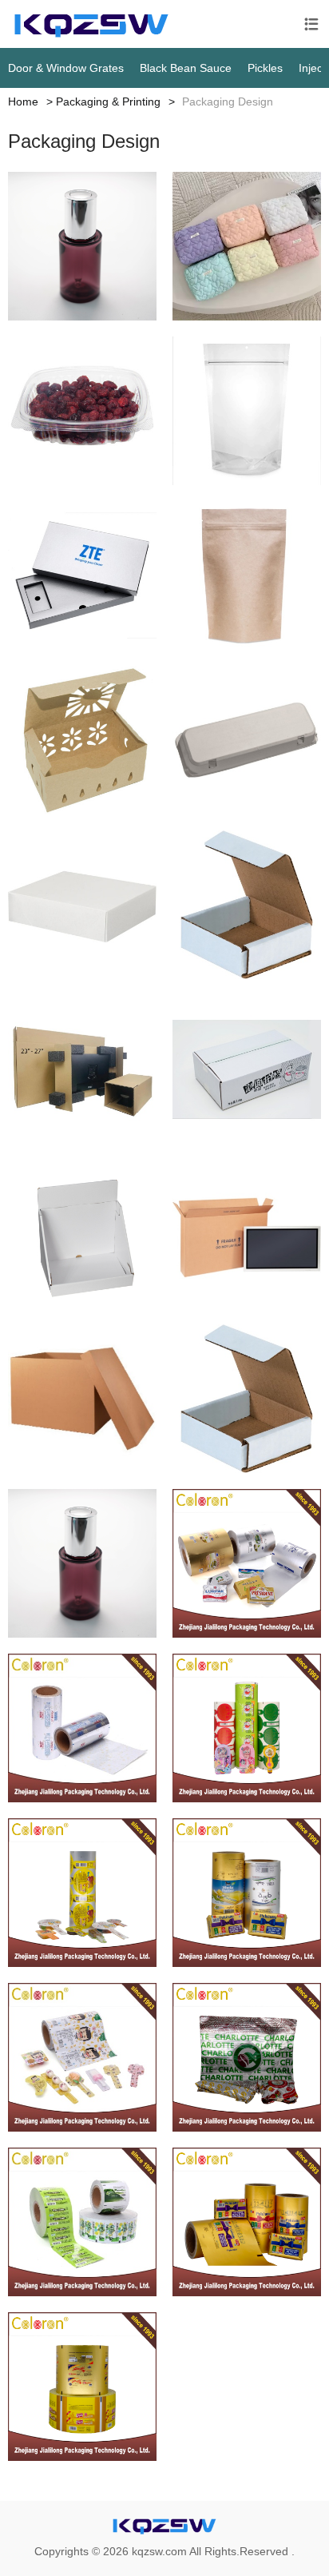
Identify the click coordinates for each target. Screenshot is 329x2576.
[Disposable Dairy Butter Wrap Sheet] (247, 1893)
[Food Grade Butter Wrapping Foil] (82, 2387)
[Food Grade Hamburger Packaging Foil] (247, 2057)
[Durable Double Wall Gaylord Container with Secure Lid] (82, 1399)
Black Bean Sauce (186, 68)
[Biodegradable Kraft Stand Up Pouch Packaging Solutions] (247, 575)
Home (23, 102)
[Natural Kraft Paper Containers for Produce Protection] (82, 740)
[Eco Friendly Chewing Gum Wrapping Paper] (82, 2222)
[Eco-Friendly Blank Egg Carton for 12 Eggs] (247, 740)
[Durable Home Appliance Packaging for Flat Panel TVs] (247, 1234)
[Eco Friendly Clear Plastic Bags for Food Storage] (247, 411)
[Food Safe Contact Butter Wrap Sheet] (247, 1563)
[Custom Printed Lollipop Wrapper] (82, 1893)
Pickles (265, 68)
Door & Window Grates (66, 68)
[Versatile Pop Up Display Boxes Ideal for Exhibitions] (82, 1234)
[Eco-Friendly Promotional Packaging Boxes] (82, 575)
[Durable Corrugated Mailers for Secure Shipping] (247, 905)
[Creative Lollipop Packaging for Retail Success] (82, 2057)
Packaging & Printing (108, 102)
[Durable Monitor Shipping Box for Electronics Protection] (82, 1069)
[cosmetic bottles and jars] (82, 246)
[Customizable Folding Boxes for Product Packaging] (82, 905)
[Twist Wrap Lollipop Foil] (247, 1728)
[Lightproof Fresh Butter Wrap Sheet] (247, 2222)
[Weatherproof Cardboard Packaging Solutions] (247, 1069)
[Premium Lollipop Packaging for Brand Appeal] (82, 1728)
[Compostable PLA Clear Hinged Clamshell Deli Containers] (82, 411)
